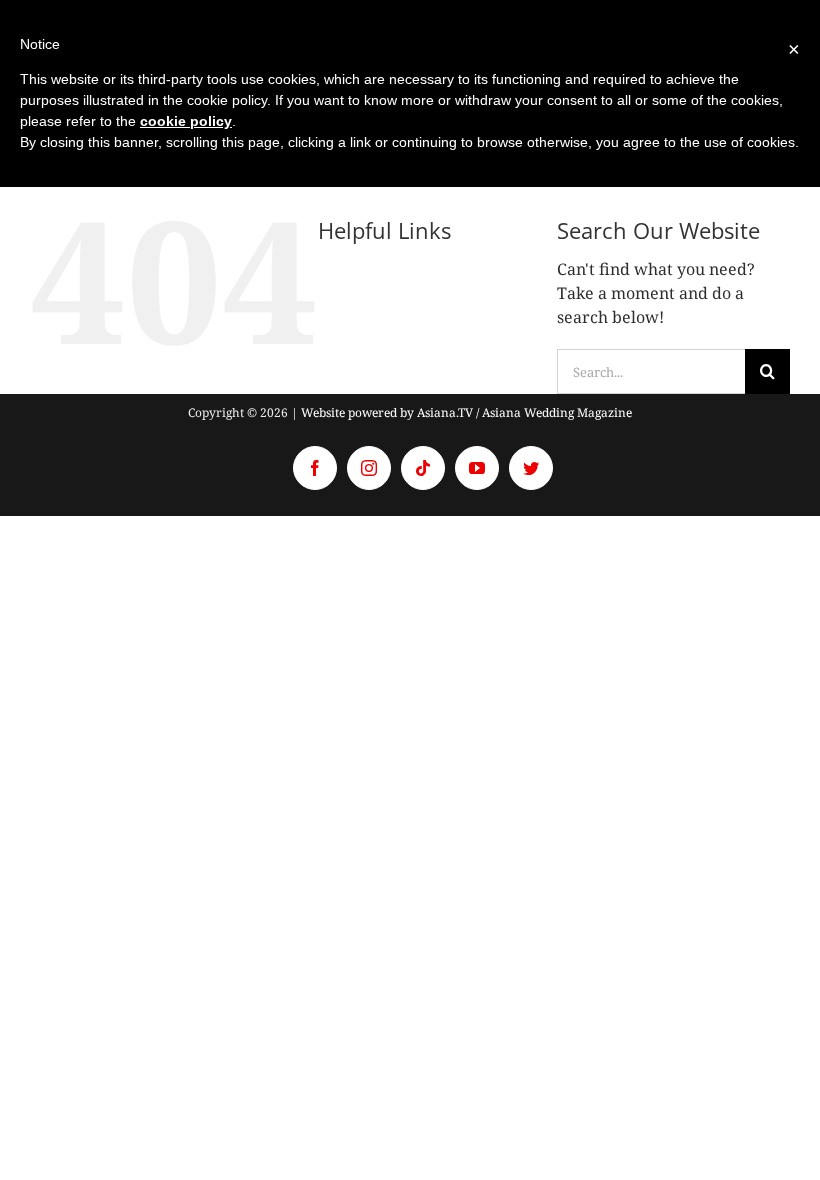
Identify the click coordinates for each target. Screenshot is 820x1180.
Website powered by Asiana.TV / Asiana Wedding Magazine (466, 412)
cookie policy (186, 121)
